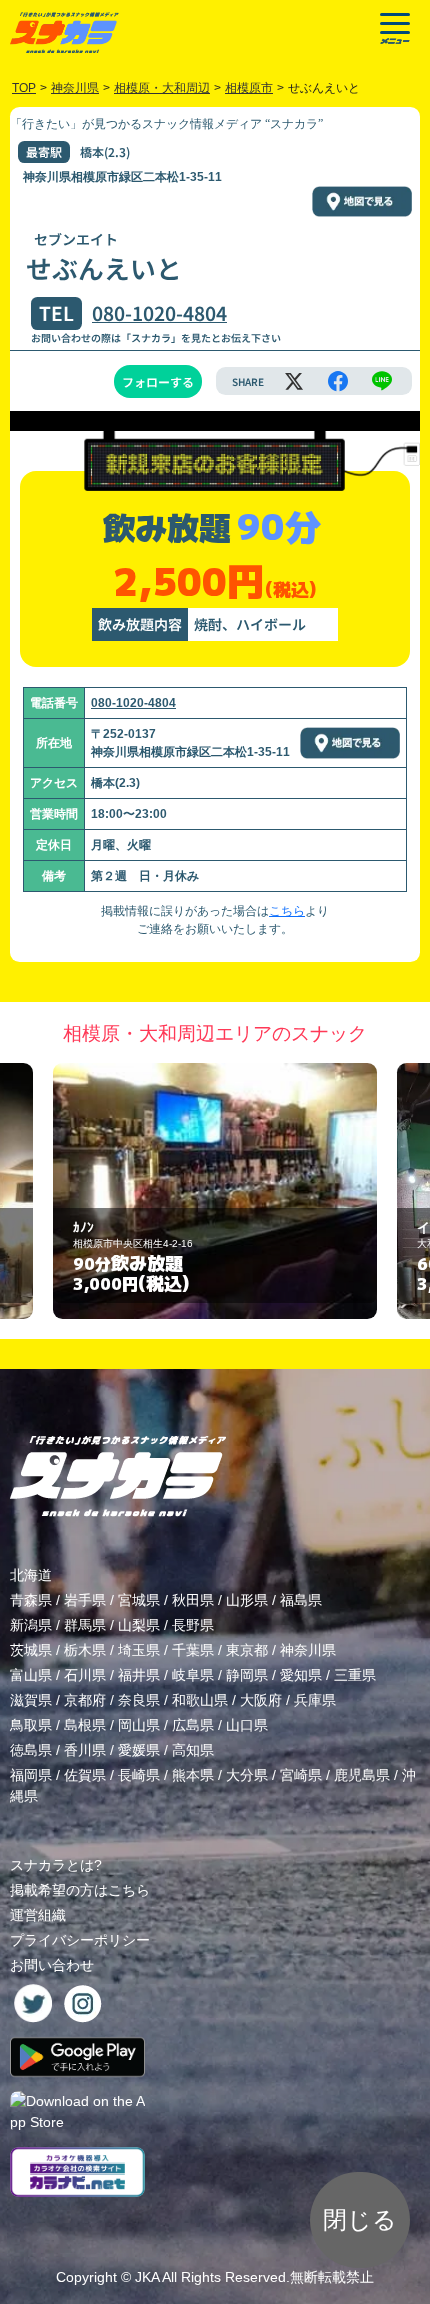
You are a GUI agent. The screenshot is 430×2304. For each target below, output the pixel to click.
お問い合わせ (52, 1965)
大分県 (247, 1775)
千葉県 (193, 1650)
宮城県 (139, 1600)
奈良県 (139, 1700)
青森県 (31, 1600)
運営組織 (38, 1915)
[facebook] (338, 381)
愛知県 (301, 1675)
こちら (287, 911)
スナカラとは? (56, 1865)
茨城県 (31, 1650)
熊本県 (193, 1775)
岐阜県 (193, 1675)
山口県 (247, 1725)
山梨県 (139, 1625)
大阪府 (261, 1700)
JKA (147, 2277)
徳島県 (31, 1750)
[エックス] (294, 381)
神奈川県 (308, 1650)
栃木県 (85, 1650)
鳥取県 (31, 1725)
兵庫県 (315, 1700)
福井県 (139, 1675)
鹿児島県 (362, 1775)
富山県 (31, 1675)
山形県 (247, 1600)
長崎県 (139, 1775)
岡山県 (139, 1725)
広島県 (193, 1725)
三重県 (355, 1675)
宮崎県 (301, 1775)
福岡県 (31, 1775)
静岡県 (247, 1675)
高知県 (193, 1750)
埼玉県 (139, 1650)
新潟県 (31, 1625)
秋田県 (193, 1600)
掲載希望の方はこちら (80, 1890)
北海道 (31, 1575)
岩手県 (85, 1600)
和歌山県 (200, 1700)
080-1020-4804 (159, 313)
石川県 (85, 1675)
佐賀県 (85, 1775)
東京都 (247, 1650)
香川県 (85, 1750)
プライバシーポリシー (80, 1940)
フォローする (158, 381)
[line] (382, 381)
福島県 (301, 1600)
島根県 (85, 1725)
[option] (215, 1191)
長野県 (193, 1625)
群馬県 (85, 1625)
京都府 (85, 1700)
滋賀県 (31, 1700)
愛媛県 (139, 1750)
